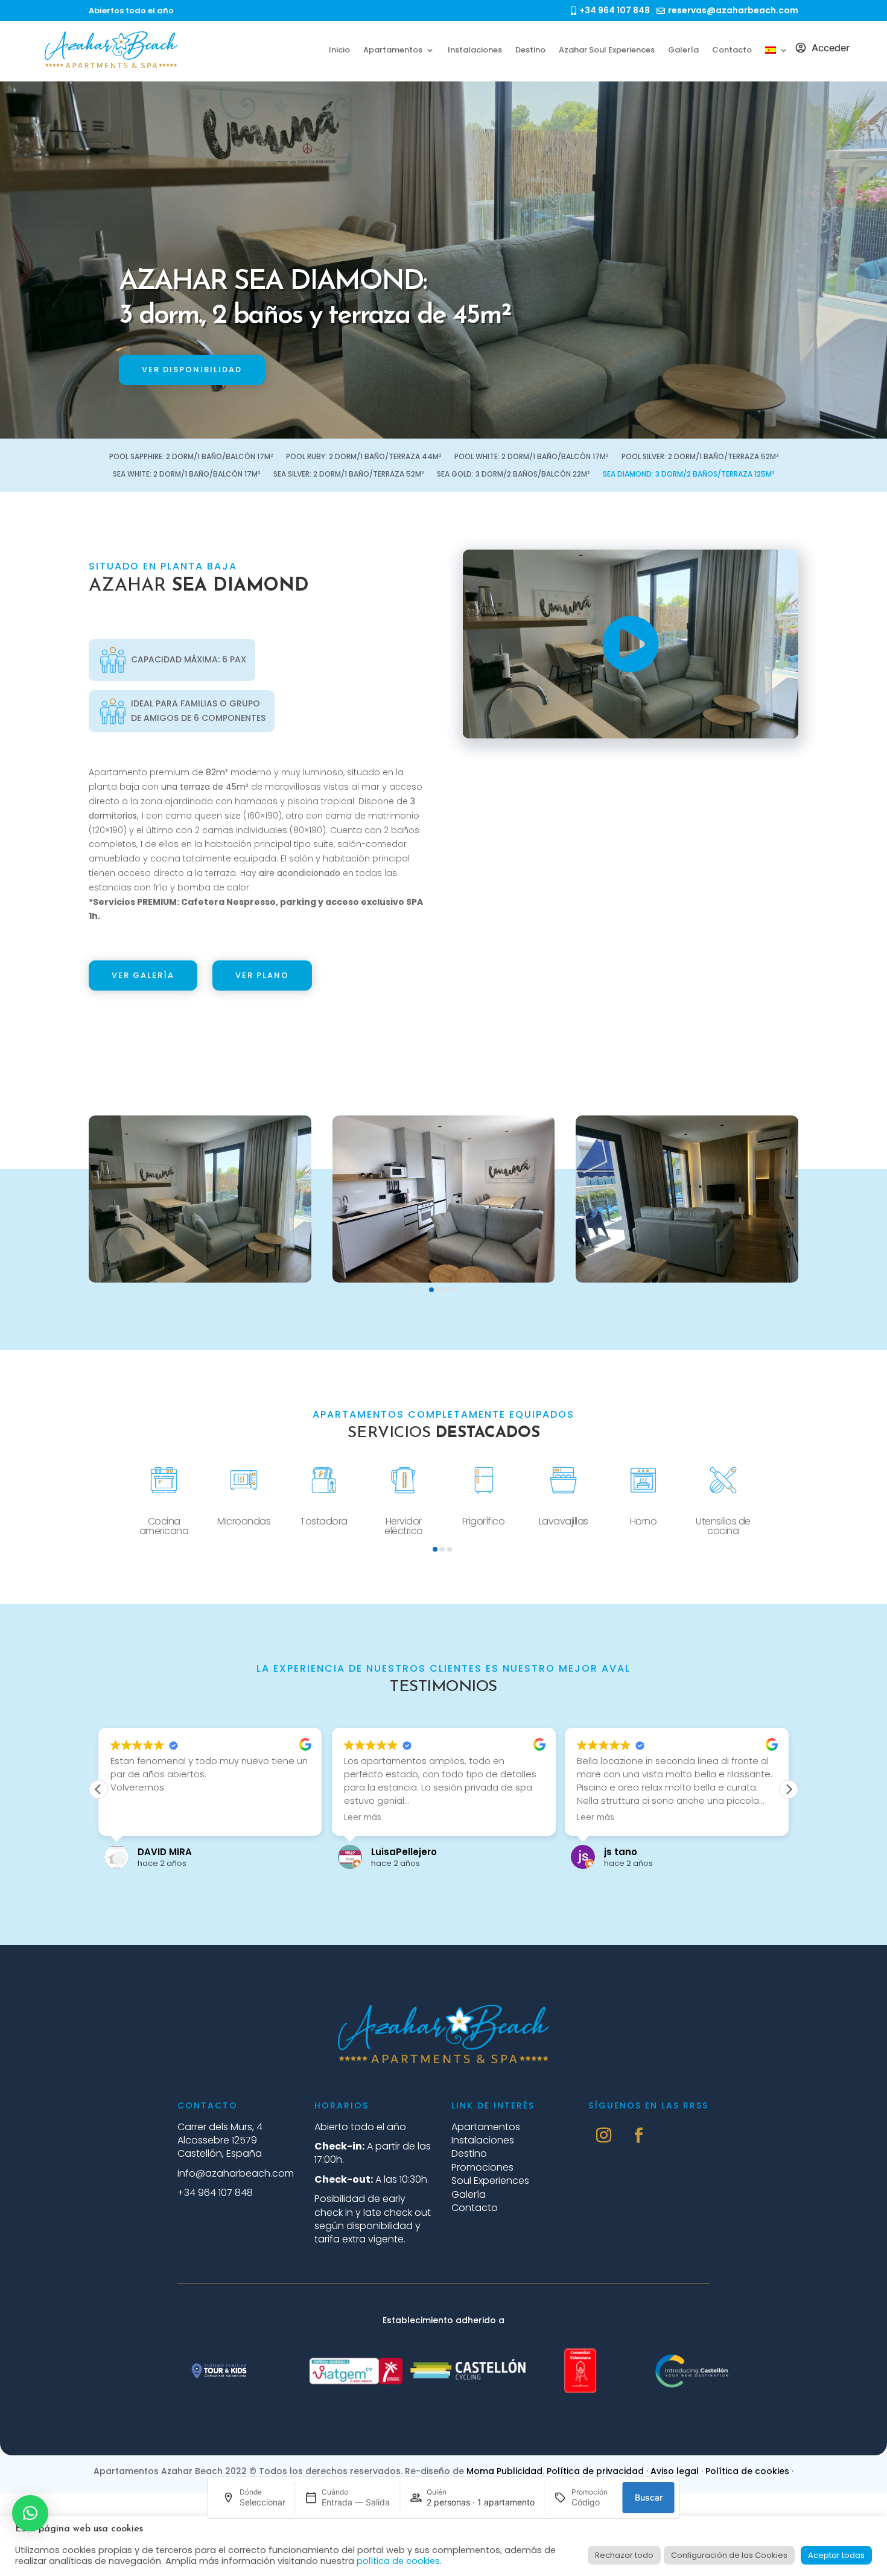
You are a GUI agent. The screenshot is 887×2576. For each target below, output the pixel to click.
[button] (431, 1290)
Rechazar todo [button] (624, 2555)
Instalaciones (475, 50)
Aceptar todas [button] (836, 2555)
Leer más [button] (363, 1818)
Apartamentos (393, 50)
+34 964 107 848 (215, 2193)
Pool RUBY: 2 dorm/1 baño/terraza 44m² (364, 457)
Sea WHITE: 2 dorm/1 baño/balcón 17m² (186, 474)
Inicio (339, 50)
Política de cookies (747, 2471)
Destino (530, 50)
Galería (683, 50)
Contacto (732, 50)
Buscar (649, 2497)
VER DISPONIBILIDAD (192, 370)
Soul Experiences (490, 2181)
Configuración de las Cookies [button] (729, 2555)
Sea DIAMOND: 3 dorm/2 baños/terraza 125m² (688, 474)
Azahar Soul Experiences (607, 50)
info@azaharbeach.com (236, 2173)
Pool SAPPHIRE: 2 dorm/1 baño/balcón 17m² (191, 457)
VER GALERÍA (143, 975)
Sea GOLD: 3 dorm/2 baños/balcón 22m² (513, 474)
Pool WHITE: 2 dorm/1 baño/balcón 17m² (531, 457)
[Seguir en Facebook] (638, 2136)
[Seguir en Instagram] (603, 2136)
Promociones (482, 2167)
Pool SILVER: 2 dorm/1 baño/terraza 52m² (700, 457)
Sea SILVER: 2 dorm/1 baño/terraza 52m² (348, 474)
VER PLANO (262, 975)
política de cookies (398, 2561)
